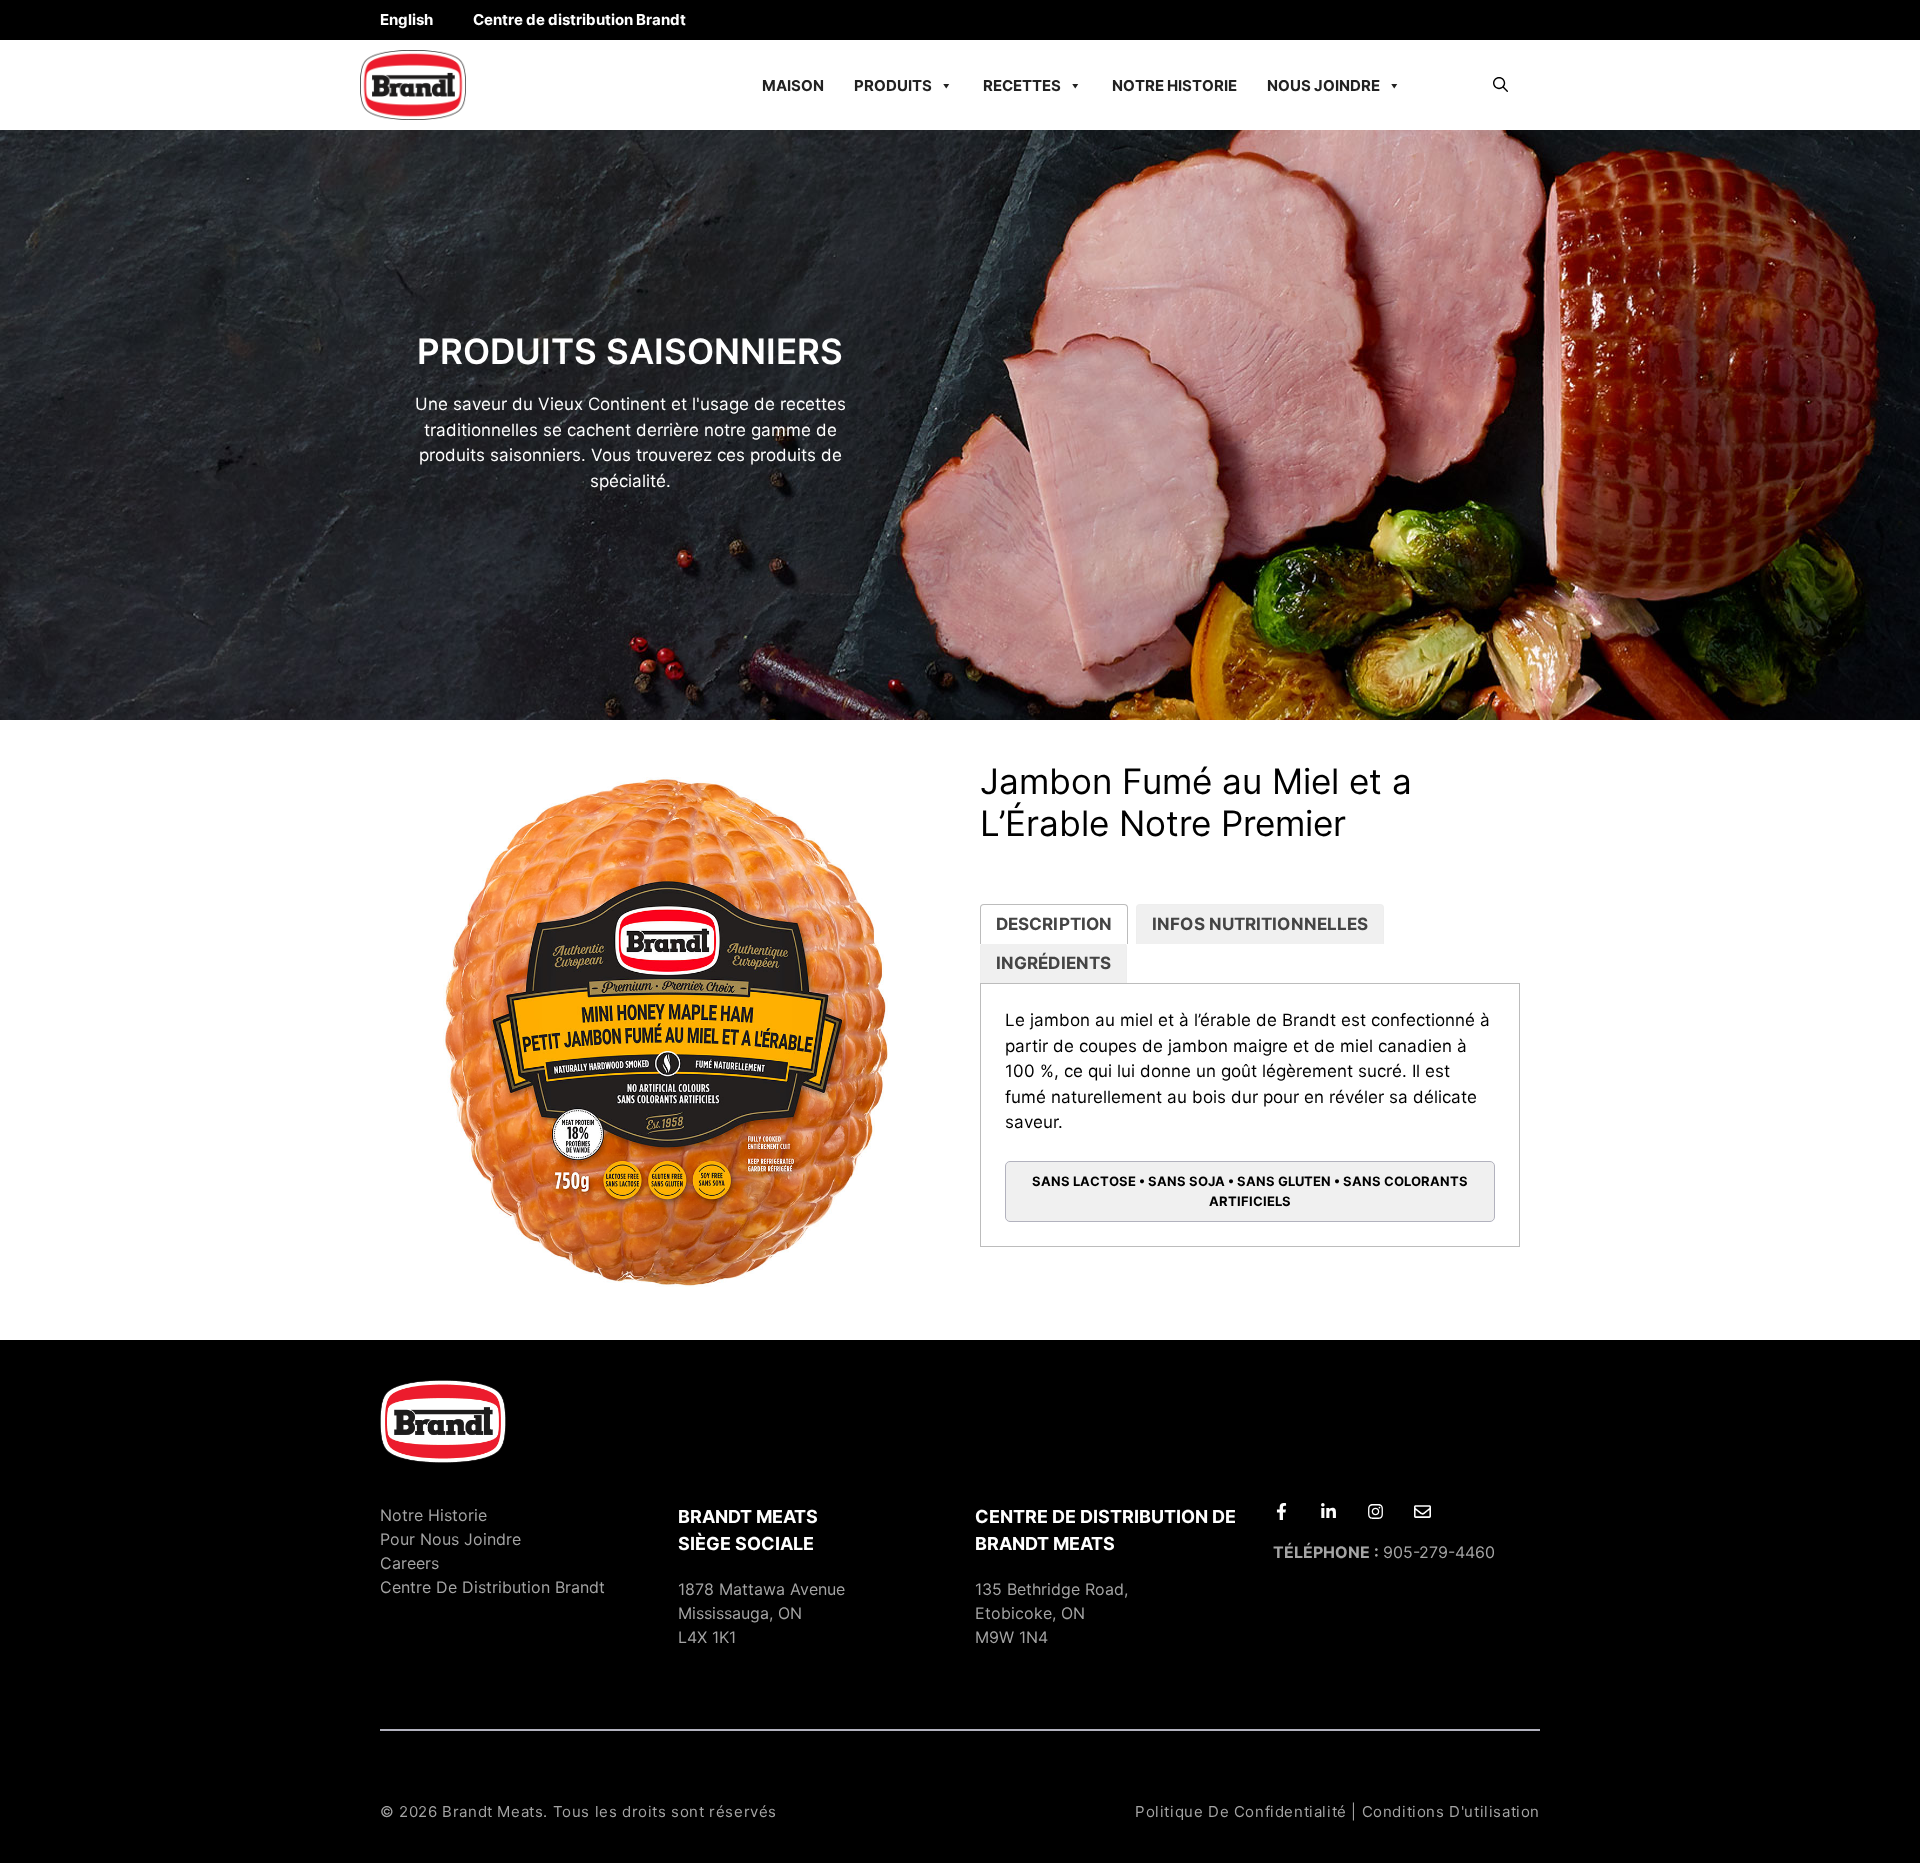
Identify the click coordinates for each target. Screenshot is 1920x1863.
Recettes (1022, 85)
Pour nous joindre (450, 1539)
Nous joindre (1323, 85)
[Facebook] (1281, 1511)
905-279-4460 (1384, 1552)
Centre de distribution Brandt (579, 19)
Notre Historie (1174, 85)
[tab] (1054, 924)
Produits (893, 85)
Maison (793, 85)
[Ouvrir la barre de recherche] (1500, 85)
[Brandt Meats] (413, 85)
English (406, 19)
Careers (409, 1563)
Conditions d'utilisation (1451, 1811)
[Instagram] (1375, 1511)
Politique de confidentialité (1241, 1811)
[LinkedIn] (1328, 1511)
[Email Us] (1422, 1511)
